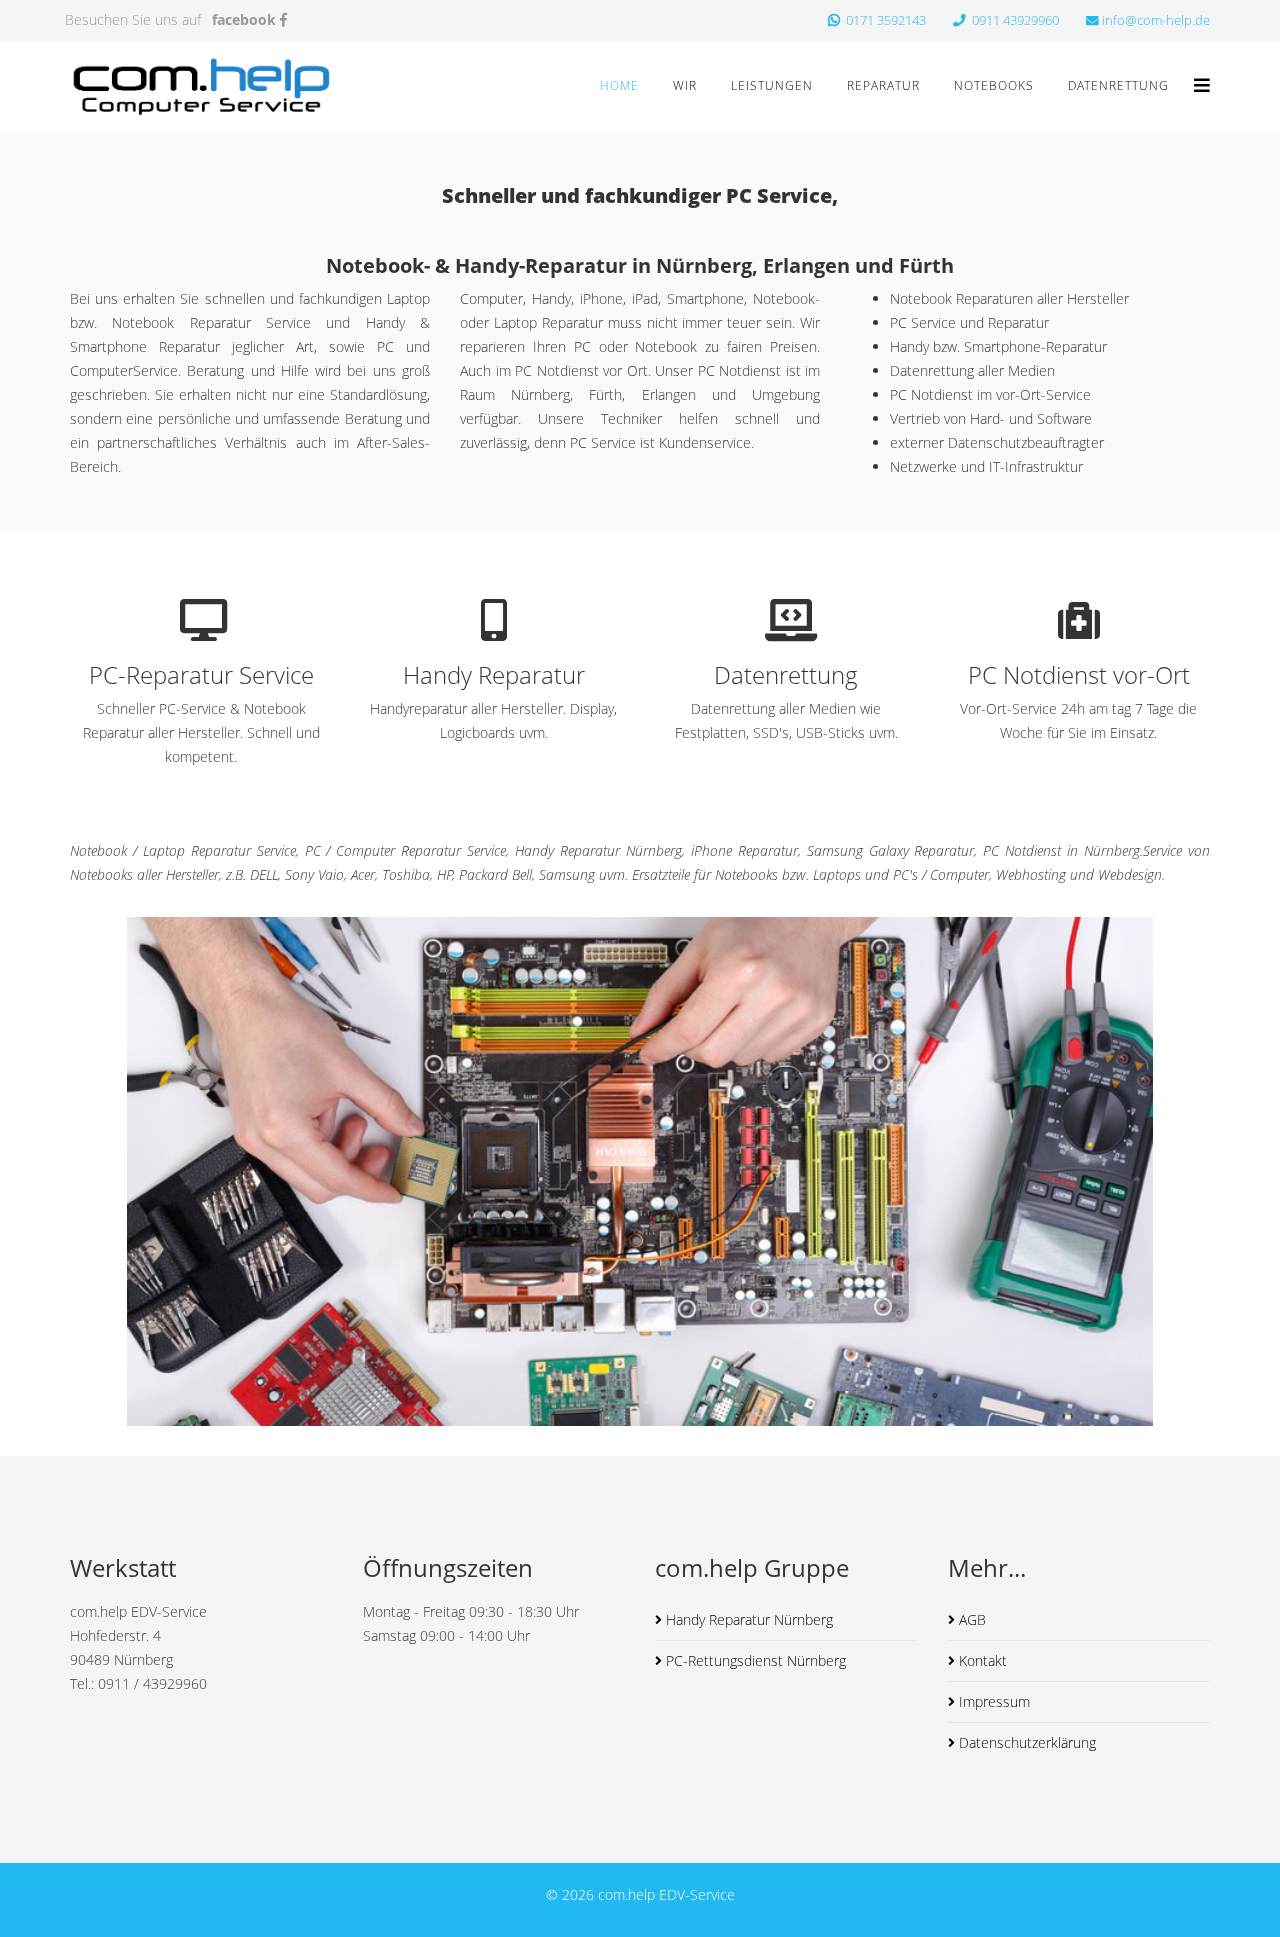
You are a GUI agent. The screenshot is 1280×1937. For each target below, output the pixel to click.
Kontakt (981, 1660)
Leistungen (772, 85)
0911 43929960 (1014, 20)
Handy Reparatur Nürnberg (747, 1619)
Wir (685, 85)
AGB (970, 1619)
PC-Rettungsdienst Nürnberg (754, 1660)
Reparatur (883, 85)
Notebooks (994, 85)
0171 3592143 (884, 20)
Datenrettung (1118, 85)
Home (619, 85)
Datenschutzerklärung (1025, 1742)
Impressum (992, 1701)
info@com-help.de (1156, 20)
